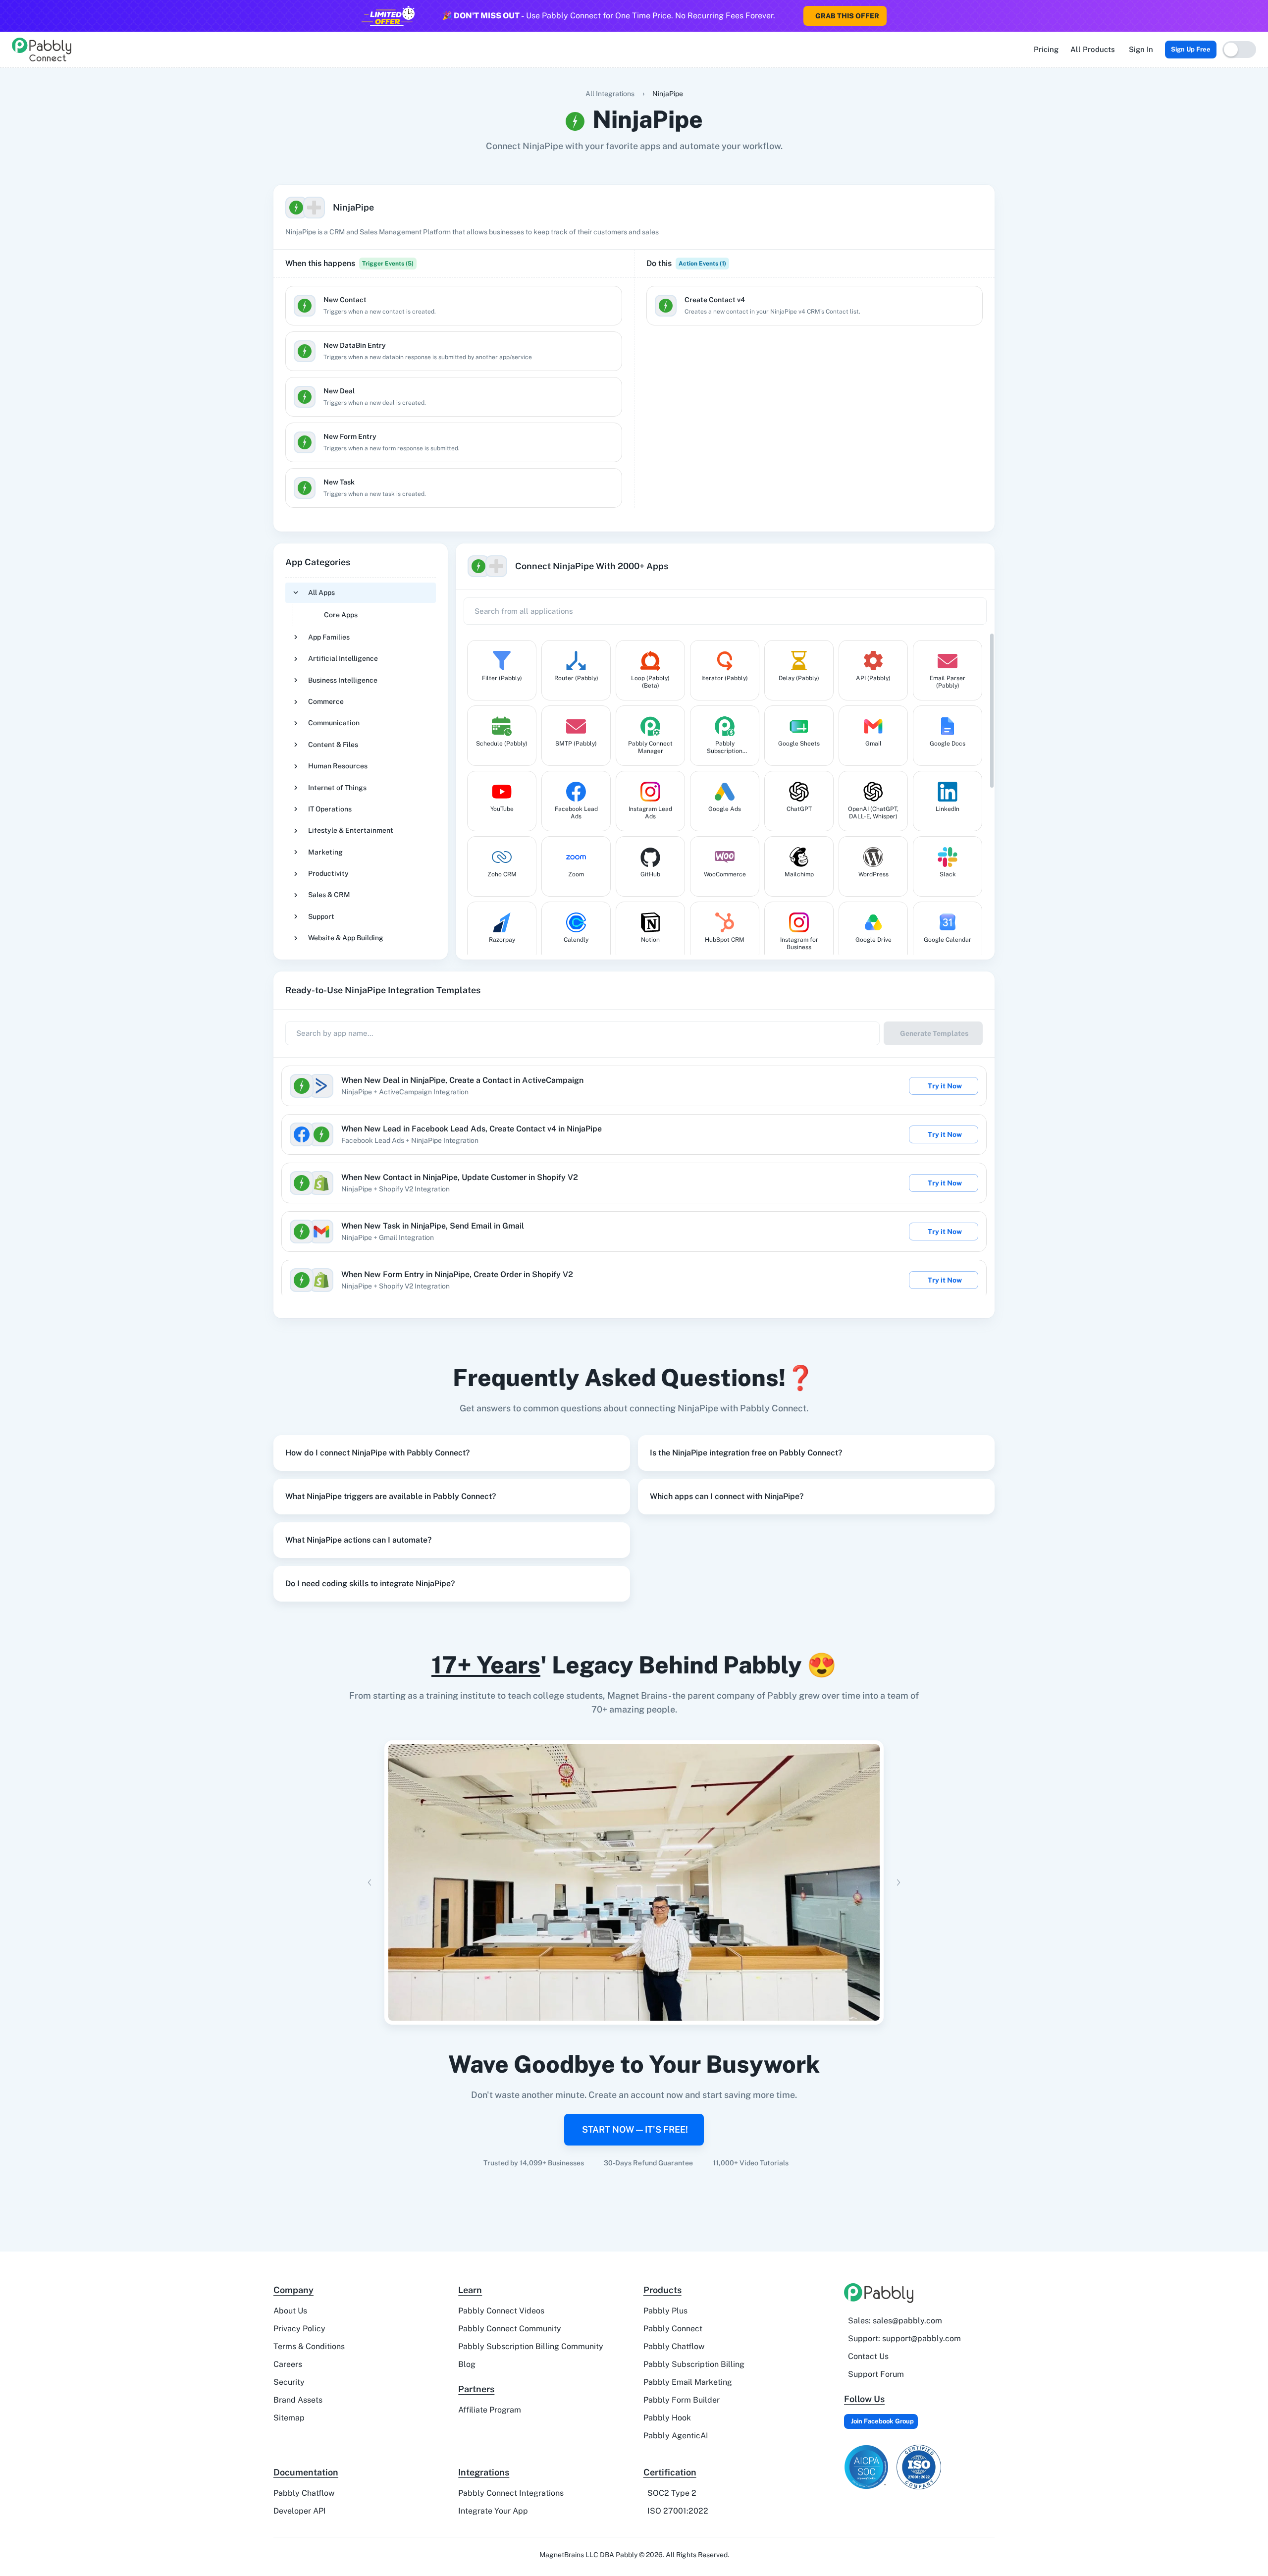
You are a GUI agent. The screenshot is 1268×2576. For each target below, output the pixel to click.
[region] (454, 412)
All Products (1093, 49)
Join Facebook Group (882, 2421)
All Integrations (610, 94)
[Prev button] (370, 1882)
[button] (452, 1453)
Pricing (1046, 49)
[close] (1260, 10)
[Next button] (898, 1882)
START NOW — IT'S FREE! (635, 2129)
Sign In (1141, 49)
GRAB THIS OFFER (847, 16)
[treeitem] (361, 604)
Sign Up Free (1191, 49)
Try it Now (945, 1086)
